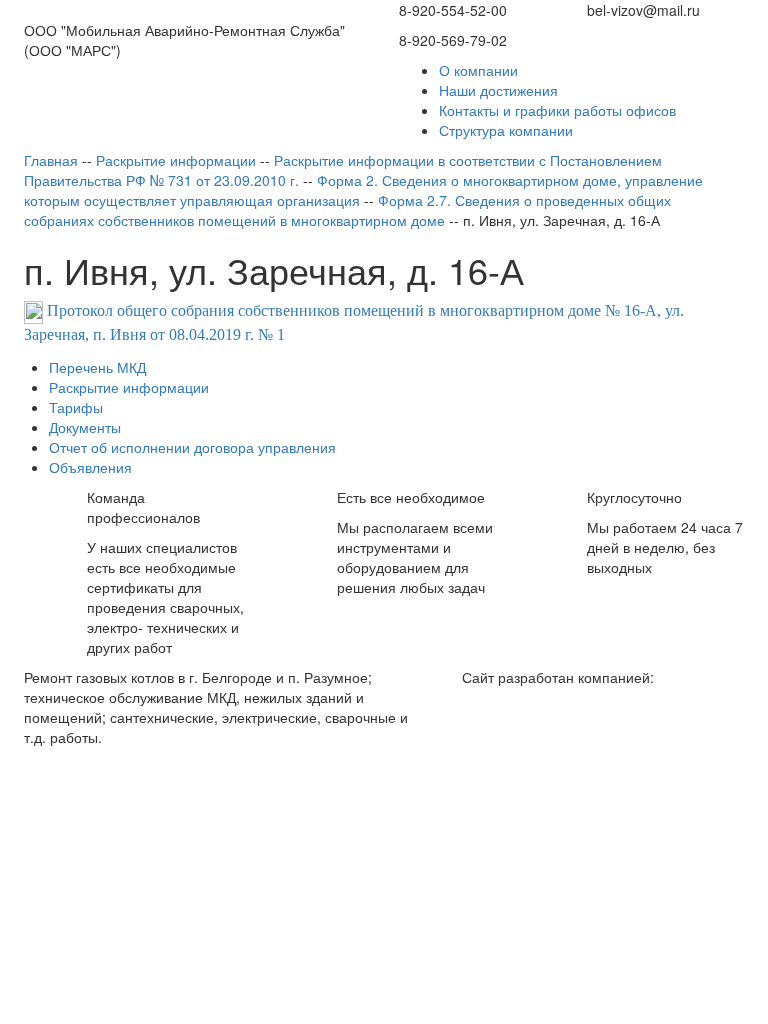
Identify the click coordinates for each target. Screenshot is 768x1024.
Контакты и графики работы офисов (557, 110)
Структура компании (506, 130)
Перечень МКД (97, 367)
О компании (478, 70)
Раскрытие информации (129, 387)
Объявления (90, 467)
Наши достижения (498, 90)
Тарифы (76, 407)
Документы (85, 427)
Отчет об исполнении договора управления (192, 447)
